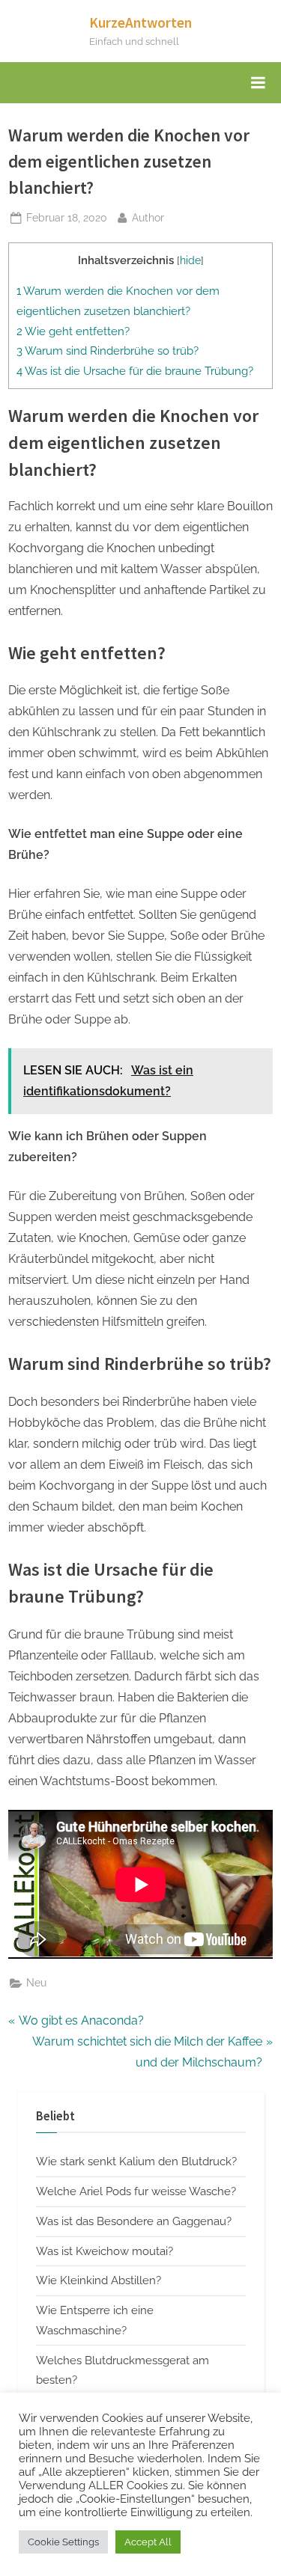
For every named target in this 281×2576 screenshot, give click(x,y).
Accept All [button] (148, 2542)
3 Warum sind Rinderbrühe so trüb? (108, 351)
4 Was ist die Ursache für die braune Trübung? (135, 371)
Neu (36, 1983)
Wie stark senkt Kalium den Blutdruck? (136, 2162)
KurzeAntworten (140, 22)
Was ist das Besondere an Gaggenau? (134, 2221)
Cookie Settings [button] (63, 2542)
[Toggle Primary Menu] (258, 83)
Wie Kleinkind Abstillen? (99, 2280)
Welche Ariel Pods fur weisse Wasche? (136, 2191)
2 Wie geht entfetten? (73, 331)
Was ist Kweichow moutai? (105, 2251)
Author (148, 217)
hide (190, 260)
